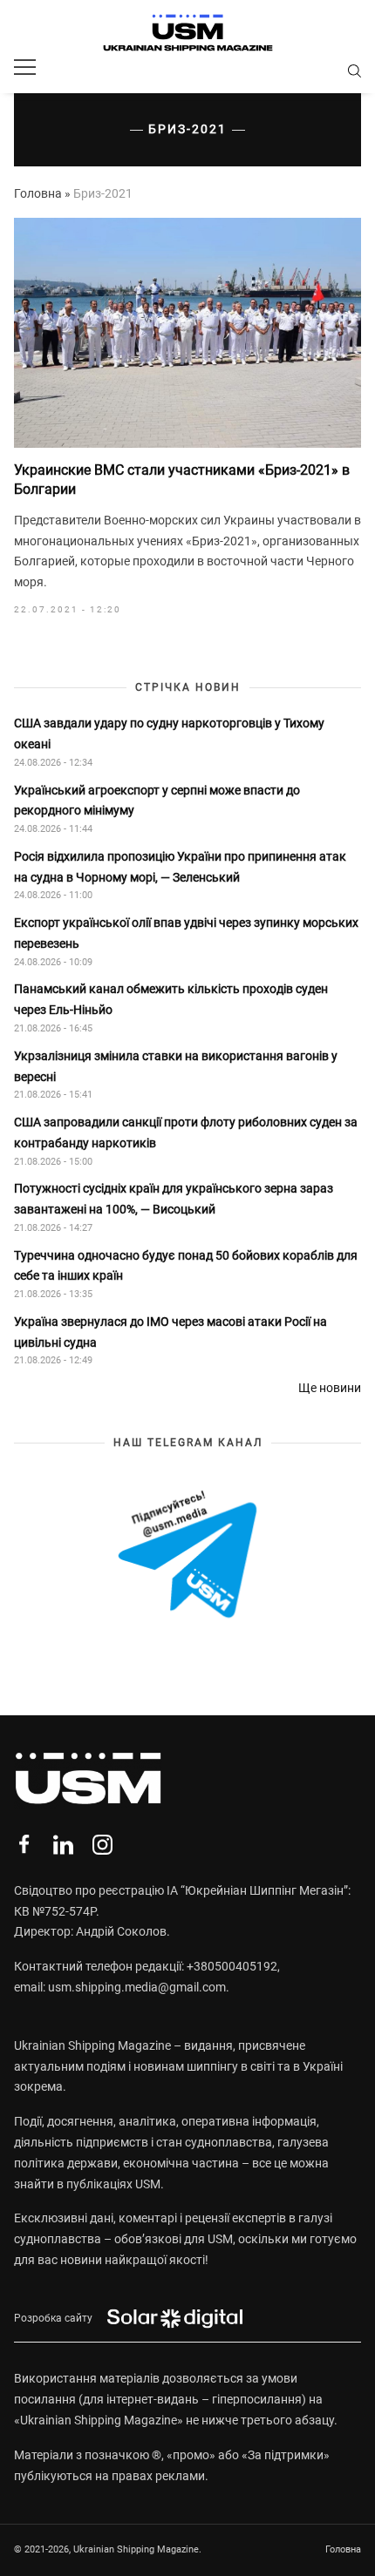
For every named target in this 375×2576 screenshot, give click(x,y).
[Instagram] (102, 1845)
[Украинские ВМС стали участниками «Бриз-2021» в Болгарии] (187, 333)
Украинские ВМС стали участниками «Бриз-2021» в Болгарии (182, 480)
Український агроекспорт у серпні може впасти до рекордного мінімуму (157, 801)
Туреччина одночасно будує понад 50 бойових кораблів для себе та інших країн (186, 1266)
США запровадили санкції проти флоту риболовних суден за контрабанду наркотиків (186, 1132)
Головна (38, 193)
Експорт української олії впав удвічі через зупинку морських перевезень (186, 933)
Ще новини (330, 1388)
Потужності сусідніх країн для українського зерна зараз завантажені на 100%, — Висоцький (174, 1199)
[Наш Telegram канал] (187, 1556)
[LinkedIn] (63, 1845)
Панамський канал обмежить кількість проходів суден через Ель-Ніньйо (171, 999)
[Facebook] (24, 1845)
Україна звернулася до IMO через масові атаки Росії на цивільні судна (170, 1332)
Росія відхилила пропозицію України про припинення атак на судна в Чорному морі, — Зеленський (180, 867)
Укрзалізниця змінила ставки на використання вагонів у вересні (176, 1066)
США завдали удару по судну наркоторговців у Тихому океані (169, 734)
